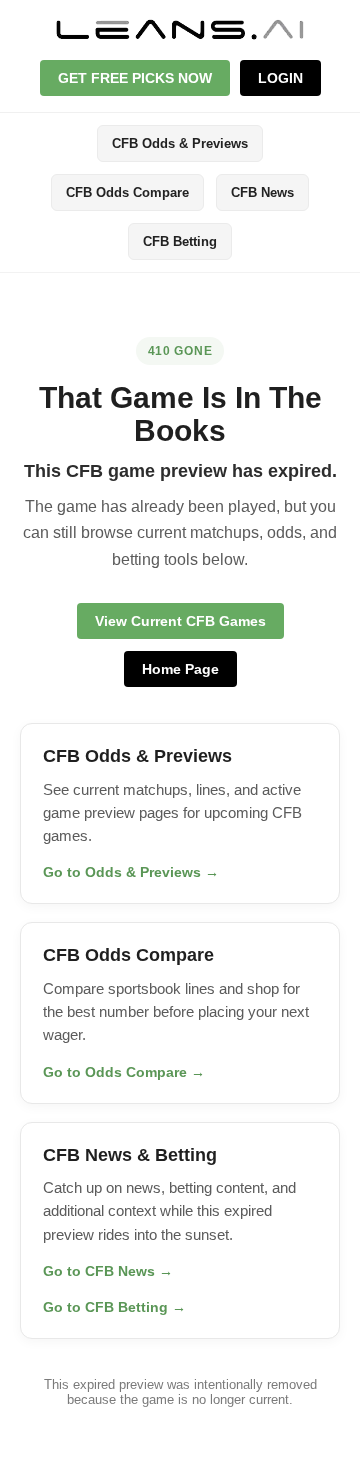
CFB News (262, 192)
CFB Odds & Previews (180, 143)
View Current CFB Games (180, 621)
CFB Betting (180, 241)
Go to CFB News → (108, 1271)
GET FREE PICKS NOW (135, 78)
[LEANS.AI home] (180, 29)
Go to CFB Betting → (114, 1307)
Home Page (180, 669)
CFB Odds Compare (127, 192)
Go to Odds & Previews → (131, 872)
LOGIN (280, 78)
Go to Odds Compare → (124, 1072)
